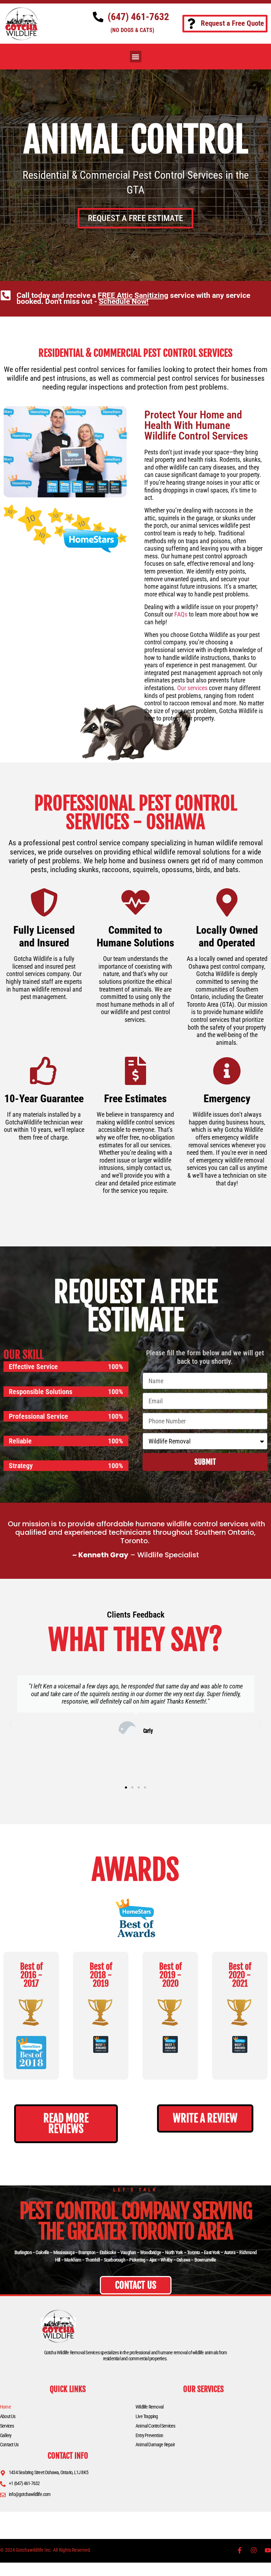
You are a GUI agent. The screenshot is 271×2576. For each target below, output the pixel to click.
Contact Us (9, 2445)
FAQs (181, 614)
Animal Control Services (155, 2426)
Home (5, 2407)
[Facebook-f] (240, 2550)
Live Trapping (147, 2416)
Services (7, 2426)
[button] (136, 57)
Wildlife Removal (149, 2407)
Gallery (6, 2435)
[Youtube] (268, 2550)
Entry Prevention (149, 2435)
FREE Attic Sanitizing (133, 295)
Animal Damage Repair (155, 2445)
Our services (192, 688)
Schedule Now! (124, 301)
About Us (8, 2416)
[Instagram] (254, 2550)
